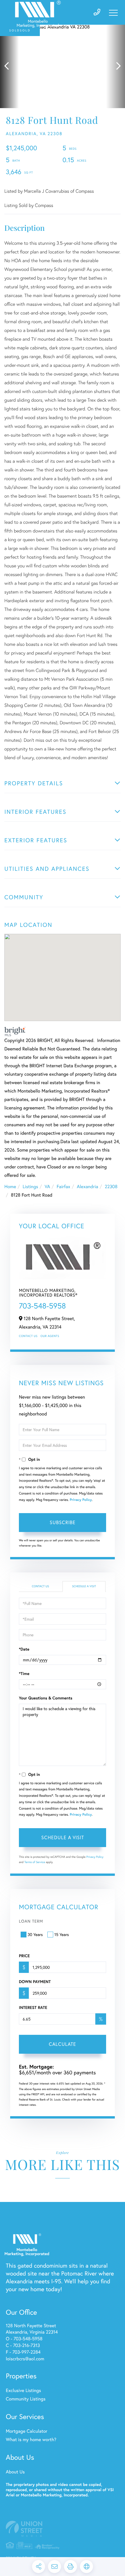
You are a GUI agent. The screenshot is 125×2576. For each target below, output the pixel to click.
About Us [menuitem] (15, 2472)
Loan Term (31, 1921)
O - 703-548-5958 (24, 2339)
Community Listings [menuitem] (26, 2399)
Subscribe (63, 1522)
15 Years (62, 1934)
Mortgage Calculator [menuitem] (27, 2431)
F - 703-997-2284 (23, 2352)
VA (48, 1187)
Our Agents (50, 1336)
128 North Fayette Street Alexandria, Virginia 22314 (32, 2329)
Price (24, 1956)
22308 (111, 1187)
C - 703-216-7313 (23, 2345)
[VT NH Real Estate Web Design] (63, 2529)
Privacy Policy (81, 1500)
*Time (24, 1674)
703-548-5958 (42, 1306)
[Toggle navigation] (113, 13)
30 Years (35, 1934)
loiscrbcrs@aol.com (25, 2359)
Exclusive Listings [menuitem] (23, 2390)
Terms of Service (35, 1862)
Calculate (63, 2044)
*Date (24, 1649)
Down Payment (35, 1982)
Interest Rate (33, 2007)
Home (10, 1187)
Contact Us (28, 1336)
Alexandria (87, 1187)
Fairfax (64, 1187)
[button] (9, 66)
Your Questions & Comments (46, 1698)
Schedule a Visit (84, 1586)
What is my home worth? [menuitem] (31, 2440)
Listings (30, 1187)
